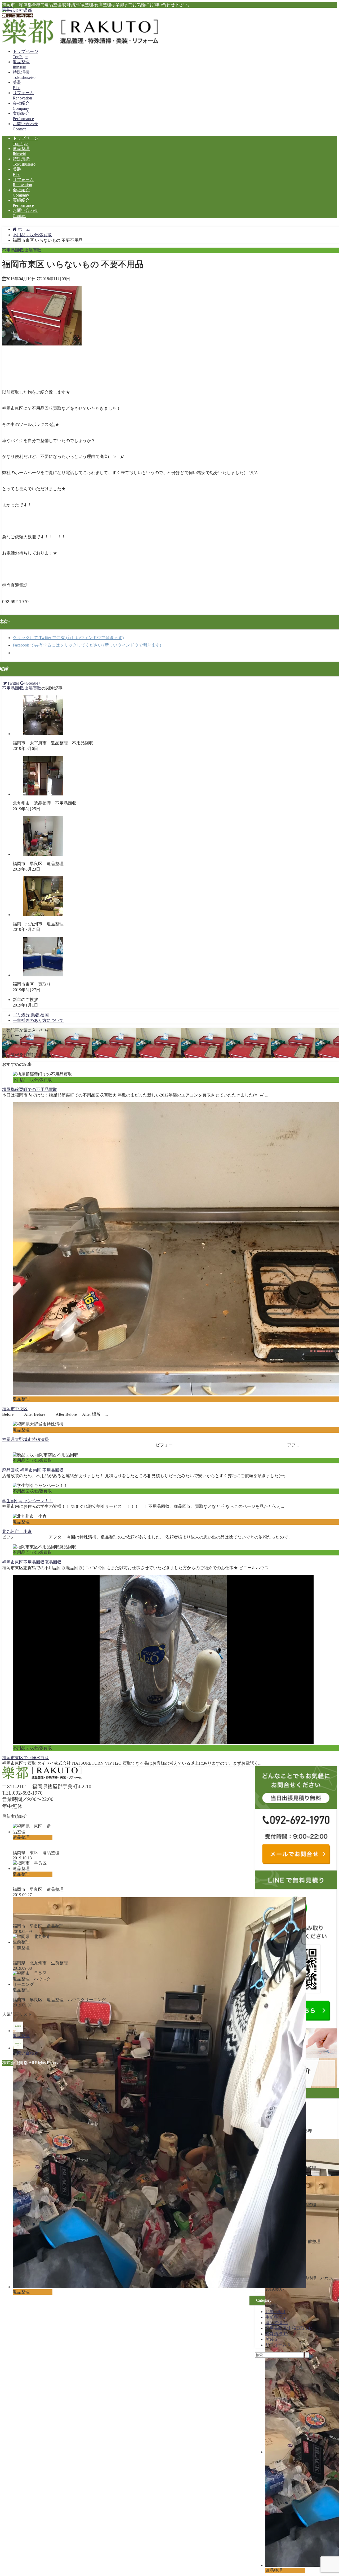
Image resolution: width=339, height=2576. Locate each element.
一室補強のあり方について (38, 1020)
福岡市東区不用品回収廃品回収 (32, 1562)
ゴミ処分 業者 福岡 (31, 1015)
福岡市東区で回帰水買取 (25, 1758)
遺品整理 (276, 2323)
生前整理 (275, 2317)
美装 (271, 2339)
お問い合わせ (20, 16)
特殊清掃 (276, 2334)
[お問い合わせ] (18, 2048)
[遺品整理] (18, 2031)
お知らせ (275, 2312)
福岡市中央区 (15, 1409)
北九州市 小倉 (17, 1532)
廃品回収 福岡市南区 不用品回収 (33, 1470)
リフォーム (278, 2345)
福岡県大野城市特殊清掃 (25, 1439)
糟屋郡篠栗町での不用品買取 (30, 1089)
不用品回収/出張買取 (22, 250)
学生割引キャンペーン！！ (28, 1501)
